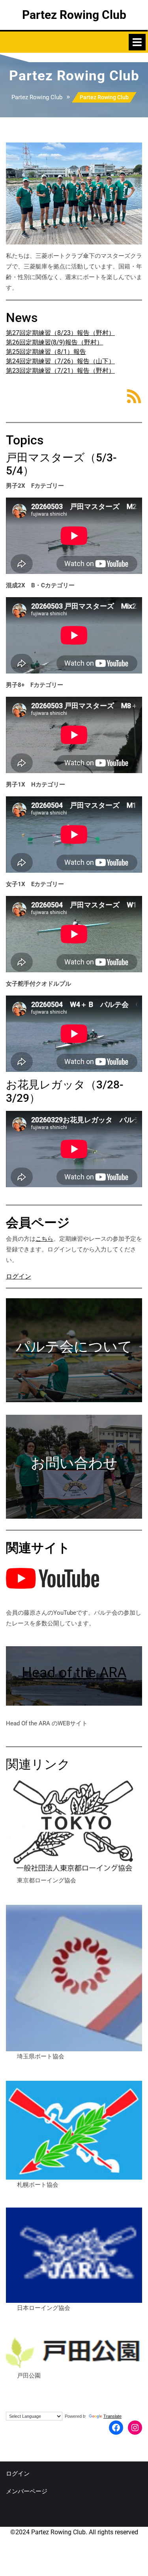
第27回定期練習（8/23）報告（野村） (60, 333)
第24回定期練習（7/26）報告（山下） (60, 361)
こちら (44, 1239)
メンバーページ (27, 2491)
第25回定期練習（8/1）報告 (46, 352)
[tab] (137, 42)
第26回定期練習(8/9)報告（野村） (54, 342)
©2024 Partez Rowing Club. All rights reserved (74, 2532)
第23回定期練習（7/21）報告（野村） (60, 371)
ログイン (19, 1276)
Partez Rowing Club (74, 15)
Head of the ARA (74, 1673)
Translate (112, 2416)
